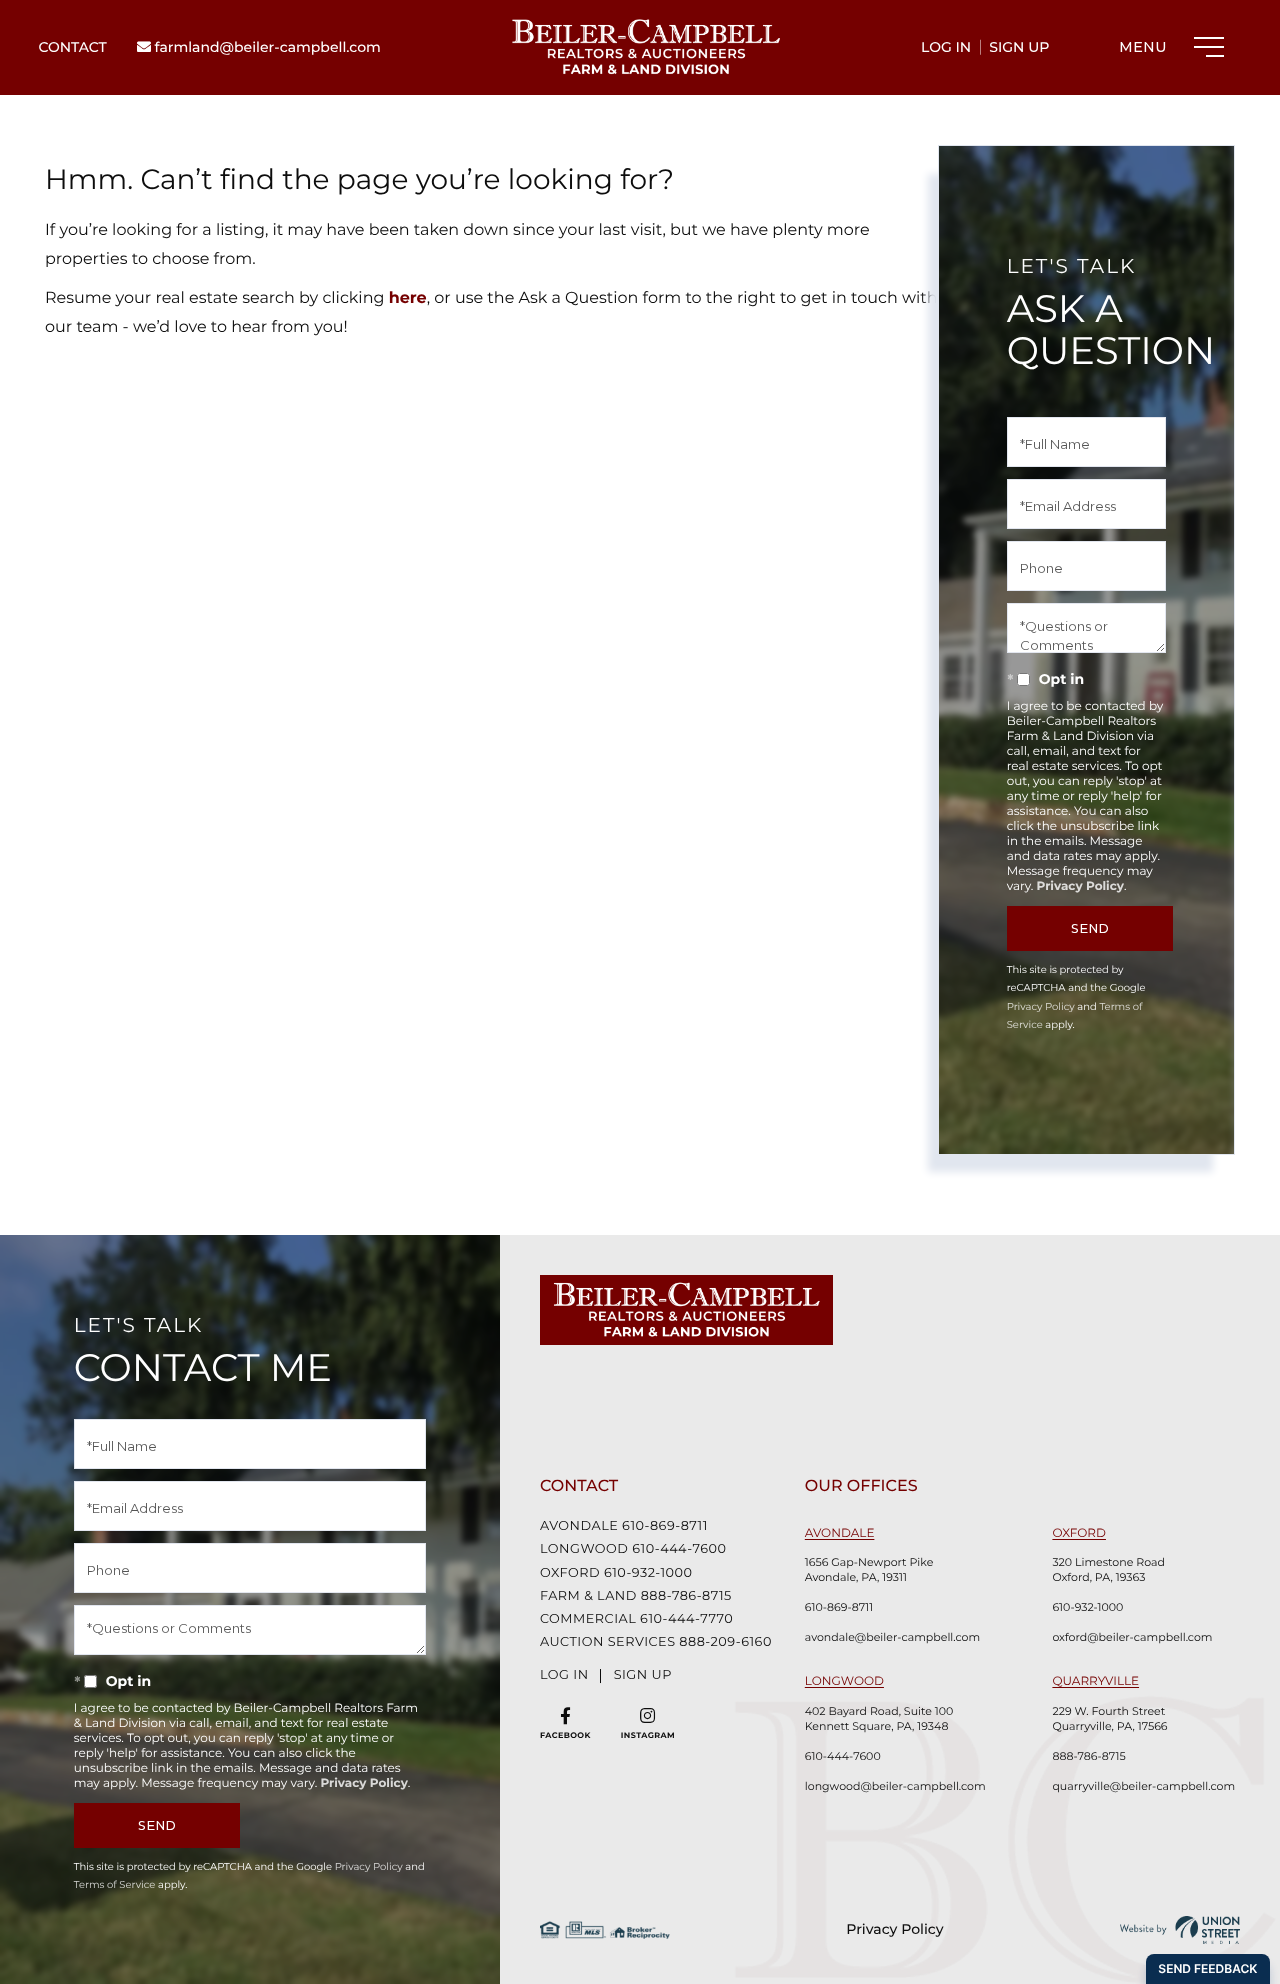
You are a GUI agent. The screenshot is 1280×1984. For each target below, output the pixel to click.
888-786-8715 (1088, 1756)
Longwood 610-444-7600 (633, 1549)
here (408, 298)
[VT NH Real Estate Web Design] (1180, 1930)
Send (1090, 928)
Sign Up (1019, 47)
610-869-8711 (839, 1607)
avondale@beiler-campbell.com (892, 1637)
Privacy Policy (1080, 886)
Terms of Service (115, 1884)
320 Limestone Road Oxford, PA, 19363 (1108, 1569)
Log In (946, 47)
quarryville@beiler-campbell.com (1143, 1786)
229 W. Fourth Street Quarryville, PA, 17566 (1109, 1718)
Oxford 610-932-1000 (616, 1573)
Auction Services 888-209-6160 (650, 1642)
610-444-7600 (843, 1756)
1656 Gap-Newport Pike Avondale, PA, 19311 (869, 1569)
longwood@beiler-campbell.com (895, 1786)
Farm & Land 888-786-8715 (636, 1596)
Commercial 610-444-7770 (636, 1619)
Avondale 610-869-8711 (624, 1526)
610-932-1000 (1087, 1607)
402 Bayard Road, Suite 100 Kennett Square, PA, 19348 (879, 1718)
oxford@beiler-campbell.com (1132, 1637)
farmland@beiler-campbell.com (266, 47)
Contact (72, 47)
